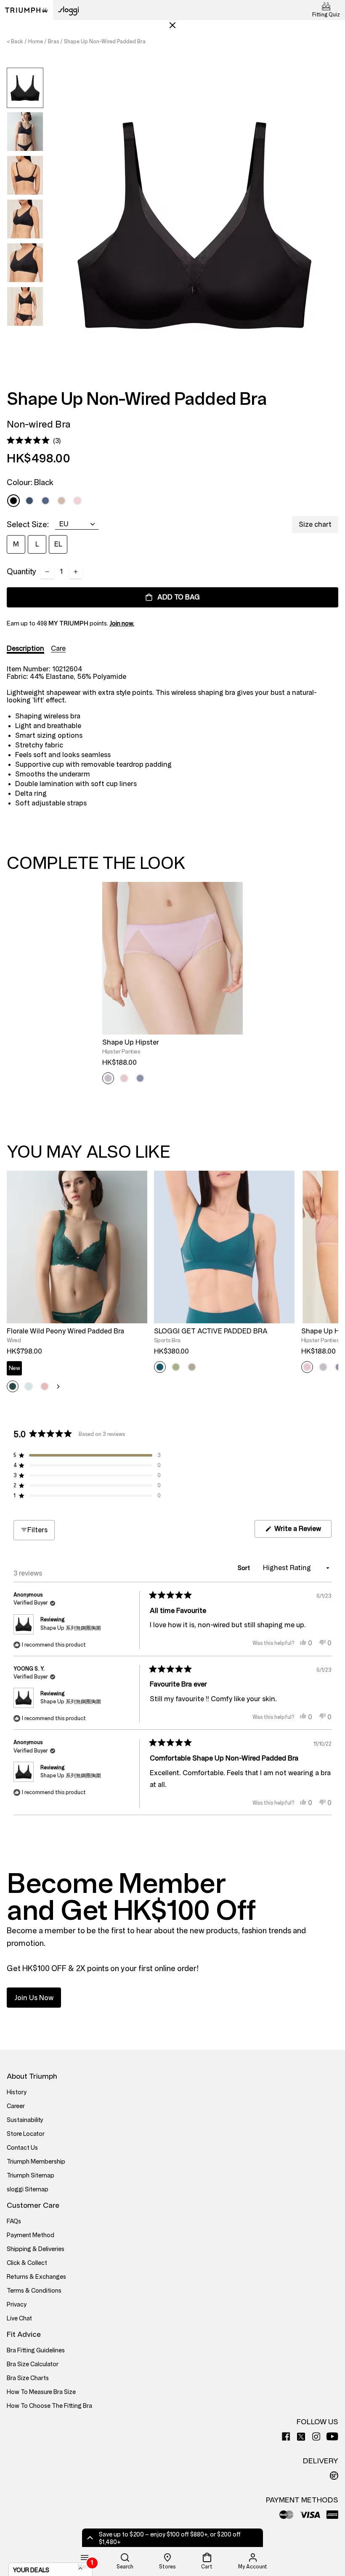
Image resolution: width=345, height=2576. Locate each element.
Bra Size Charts (28, 2378)
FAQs (14, 2221)
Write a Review (302, 1531)
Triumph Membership (36, 2162)
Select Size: (28, 525)
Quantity (21, 572)
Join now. (122, 624)
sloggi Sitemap (28, 2189)
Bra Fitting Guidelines (36, 2350)
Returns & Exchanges (36, 2277)
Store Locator (26, 2134)
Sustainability (25, 2120)
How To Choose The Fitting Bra (49, 2406)
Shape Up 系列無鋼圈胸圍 (71, 1628)
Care (58, 648)
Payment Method (31, 2235)
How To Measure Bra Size (41, 2392)
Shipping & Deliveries (36, 2249)
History (17, 2092)
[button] (34, 441)
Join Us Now (34, 1998)
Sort (244, 1568)
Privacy (17, 2305)
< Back (15, 42)
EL (58, 544)
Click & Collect (27, 2263)
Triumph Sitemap (31, 2176)
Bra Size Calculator (33, 2364)
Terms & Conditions (34, 2291)
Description (25, 648)
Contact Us (22, 2148)
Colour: (30, 483)
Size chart (315, 524)
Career (16, 2106)
